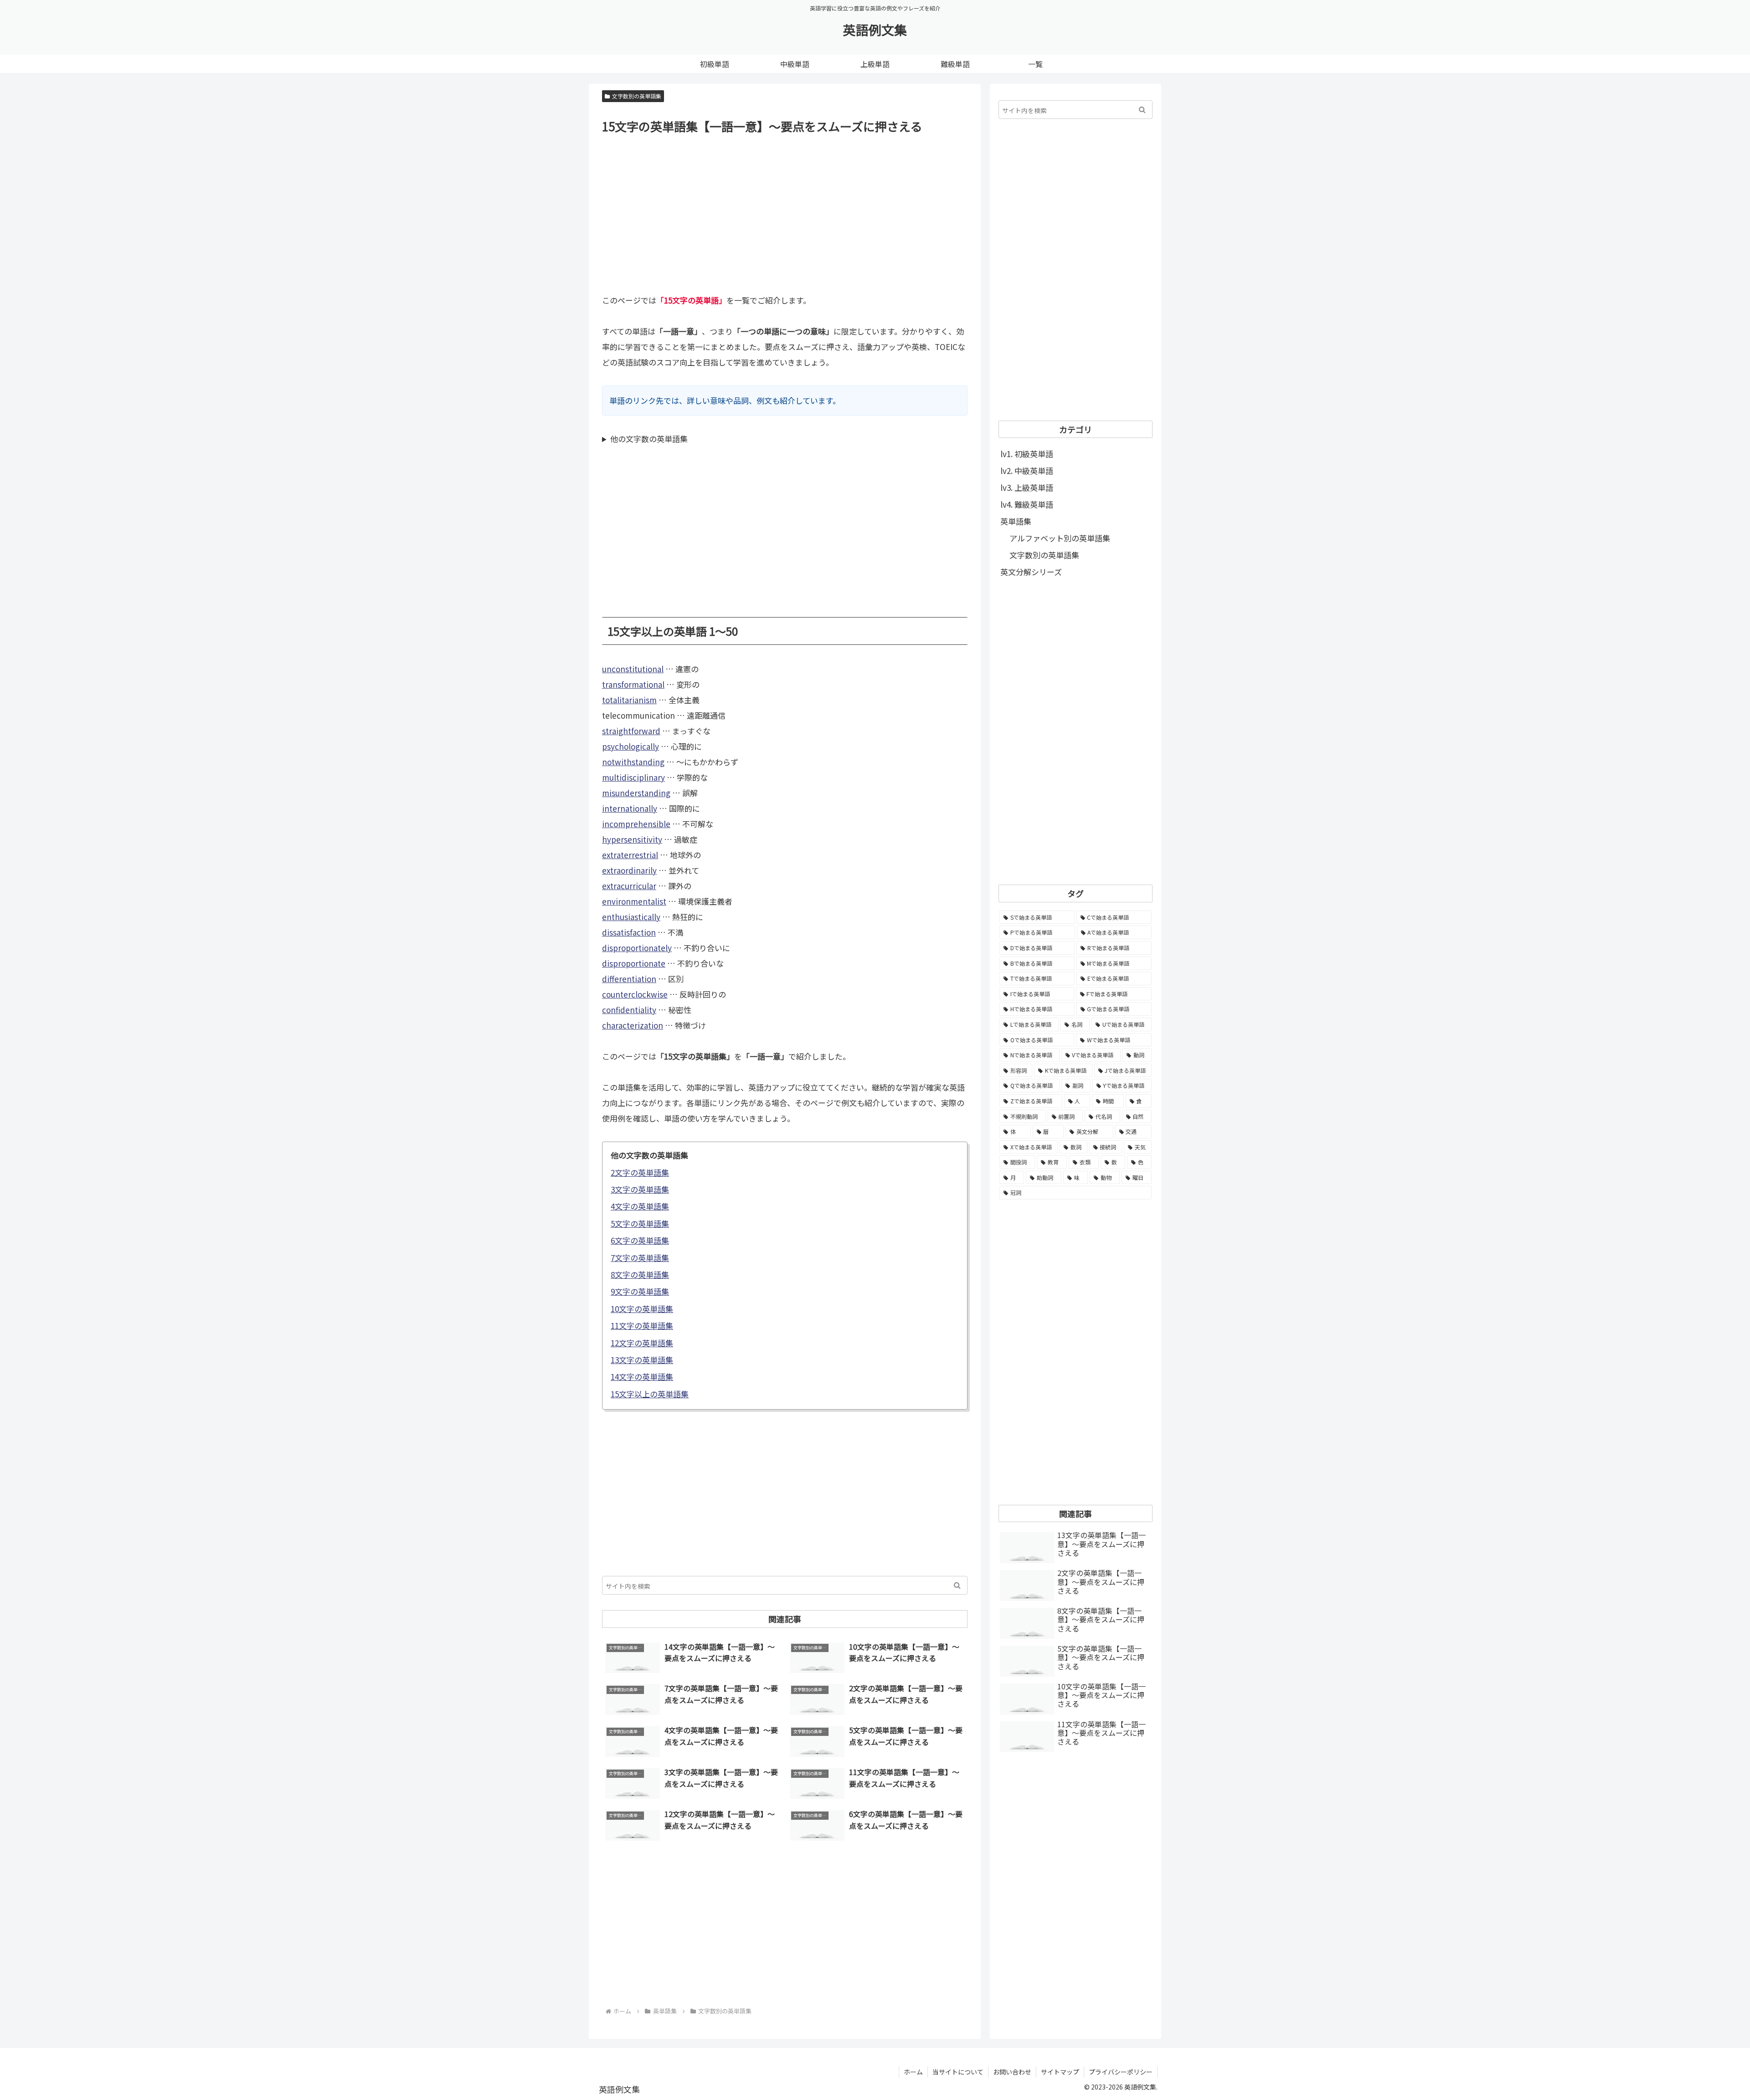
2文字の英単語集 (640, 1172)
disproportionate (634, 963)
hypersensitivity (632, 839)
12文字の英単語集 (642, 1343)
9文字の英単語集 (640, 1291)
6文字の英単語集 (640, 1240)
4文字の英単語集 (640, 1206)
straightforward (631, 731)
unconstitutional (633, 669)
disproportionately (637, 948)
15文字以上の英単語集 (650, 1394)
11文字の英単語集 (642, 1325)
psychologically (631, 746)
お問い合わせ (1012, 2072)
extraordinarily (629, 870)
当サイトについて (958, 2072)
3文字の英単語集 (640, 1189)
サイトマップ (1060, 2072)
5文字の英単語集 (640, 1223)
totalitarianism (629, 700)
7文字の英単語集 (640, 1258)
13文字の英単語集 (642, 1360)
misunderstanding (636, 793)
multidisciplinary (633, 777)
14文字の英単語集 (642, 1377)
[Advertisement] (785, 213)
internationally (630, 808)
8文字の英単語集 (640, 1274)
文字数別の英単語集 (637, 96)
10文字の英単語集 (642, 1309)
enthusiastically (631, 917)
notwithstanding (633, 762)
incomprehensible (636, 824)
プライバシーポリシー (1121, 2072)
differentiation (629, 979)
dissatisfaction (629, 932)
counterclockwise (635, 994)
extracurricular (629, 886)
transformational (633, 684)
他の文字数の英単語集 (649, 439)
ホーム (913, 2072)
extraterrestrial (630, 855)
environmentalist (634, 901)
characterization (633, 1025)
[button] (957, 1585)
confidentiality (629, 1010)
